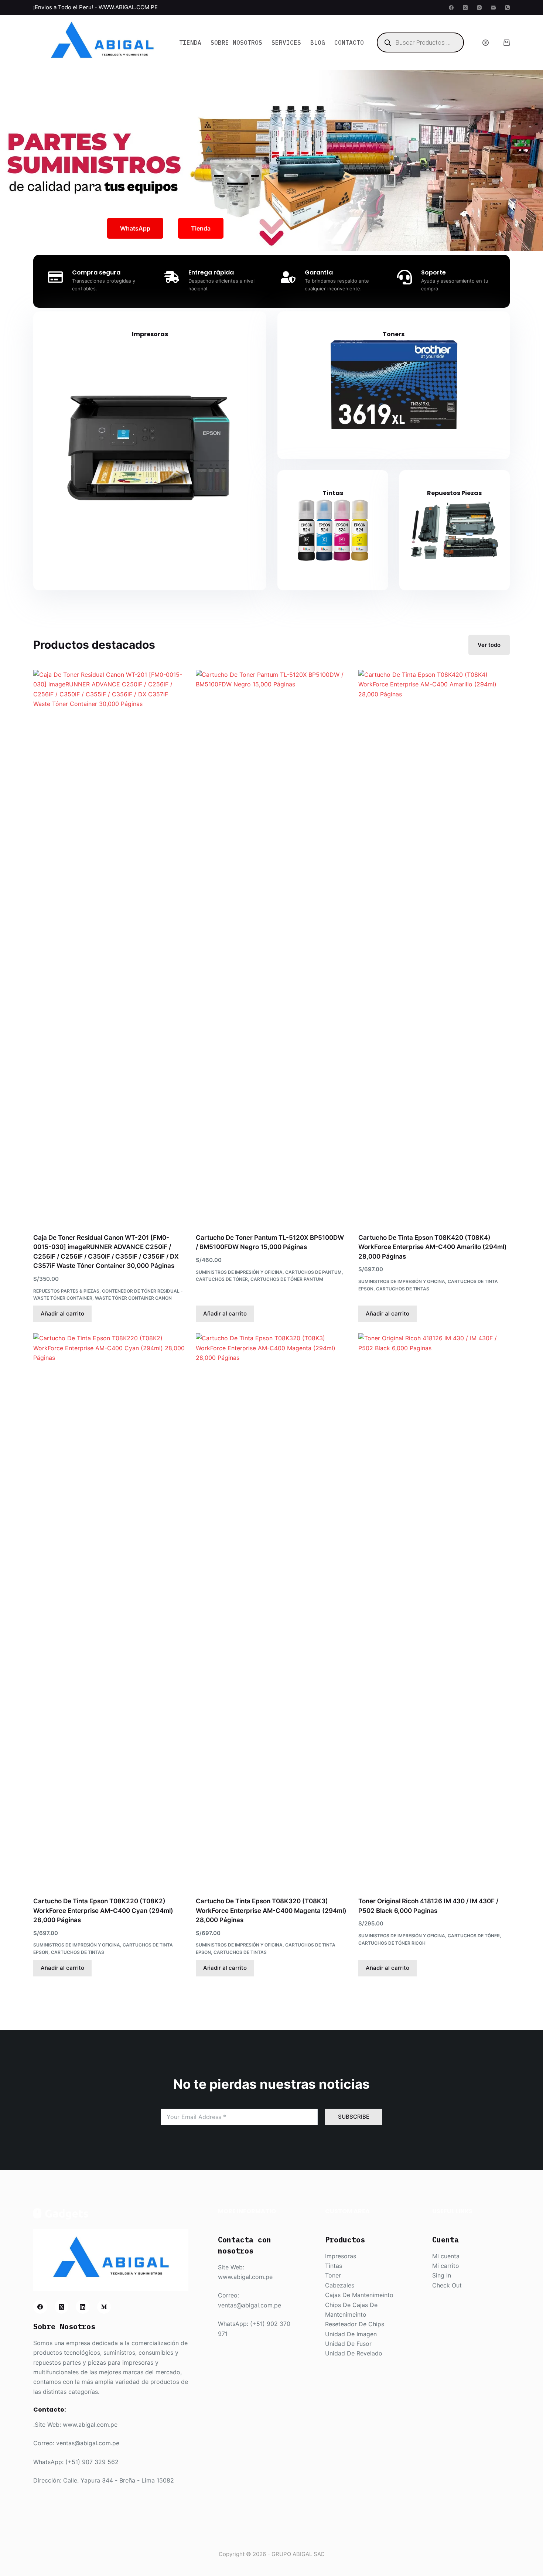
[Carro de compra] (507, 43)
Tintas (333, 493)
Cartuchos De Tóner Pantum (287, 1279)
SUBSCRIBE (354, 2117)
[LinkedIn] (83, 2307)
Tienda (190, 42)
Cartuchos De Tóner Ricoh (392, 1943)
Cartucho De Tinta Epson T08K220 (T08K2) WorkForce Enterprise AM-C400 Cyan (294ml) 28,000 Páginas (103, 1910)
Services (286, 42)
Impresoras (150, 334)
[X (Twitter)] (465, 8)
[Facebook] (451, 8)
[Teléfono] (507, 8)
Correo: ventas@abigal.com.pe (76, 2443)
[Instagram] (479, 8)
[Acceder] (486, 43)
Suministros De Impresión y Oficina (239, 1272)
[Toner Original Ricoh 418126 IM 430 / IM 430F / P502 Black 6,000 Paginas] (434, 1610)
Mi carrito (446, 2266)
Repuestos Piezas (454, 493)
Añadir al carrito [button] (62, 1313)
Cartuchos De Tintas (403, 1289)
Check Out (447, 2285)
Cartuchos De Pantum (313, 1272)
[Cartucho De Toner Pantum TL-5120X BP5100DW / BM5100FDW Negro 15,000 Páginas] (271, 947)
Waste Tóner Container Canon (133, 1298)
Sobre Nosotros (236, 42)
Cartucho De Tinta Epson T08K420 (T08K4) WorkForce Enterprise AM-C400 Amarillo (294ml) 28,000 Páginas (433, 1247)
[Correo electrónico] (493, 8)
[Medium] (104, 2307)
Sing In (442, 2275)
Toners (394, 334)
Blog (318, 42)
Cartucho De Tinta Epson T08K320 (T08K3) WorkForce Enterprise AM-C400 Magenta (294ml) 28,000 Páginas (271, 1910)
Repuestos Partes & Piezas (66, 1291)
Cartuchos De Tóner (222, 1279)
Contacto (349, 42)
